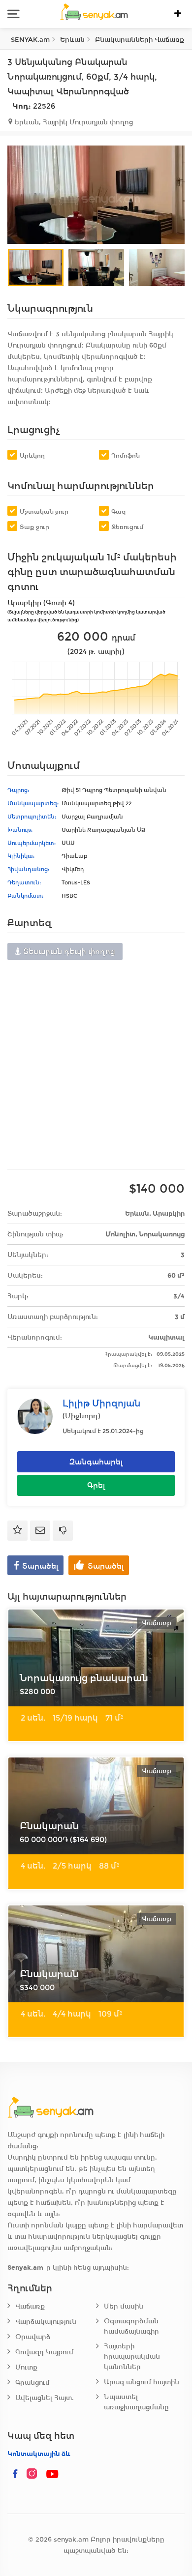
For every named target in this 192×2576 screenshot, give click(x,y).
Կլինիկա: (21, 856)
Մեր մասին (124, 2306)
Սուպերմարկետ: (32, 843)
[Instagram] (34, 2474)
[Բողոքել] (63, 1531)
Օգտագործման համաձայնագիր (131, 2326)
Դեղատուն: (24, 882)
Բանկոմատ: (25, 896)
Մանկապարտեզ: (33, 803)
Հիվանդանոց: (28, 869)
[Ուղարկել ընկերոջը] (40, 1531)
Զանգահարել (96, 1462)
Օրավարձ (33, 2337)
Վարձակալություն (46, 2322)
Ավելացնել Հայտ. (45, 2398)
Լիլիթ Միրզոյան (101, 1403)
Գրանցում (32, 2383)
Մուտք (26, 2367)
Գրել (96, 1485)
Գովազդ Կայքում (44, 2352)
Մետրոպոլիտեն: (32, 817)
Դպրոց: (18, 790)
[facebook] (15, 2474)
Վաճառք (30, 2306)
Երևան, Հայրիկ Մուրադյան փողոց (73, 122)
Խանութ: (20, 830)
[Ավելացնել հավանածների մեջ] (17, 1531)
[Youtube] (53, 2474)
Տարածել (40, 1566)
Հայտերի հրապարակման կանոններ (132, 2356)
